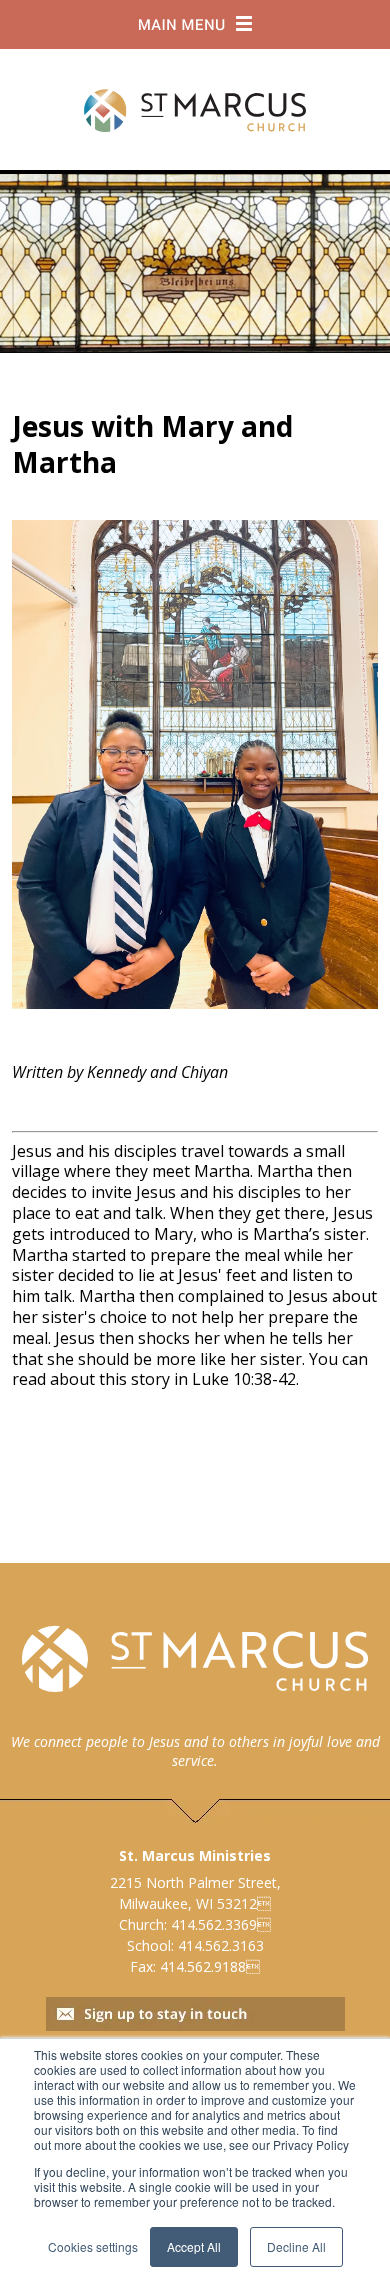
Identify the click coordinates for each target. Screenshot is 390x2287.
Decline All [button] (296, 2246)
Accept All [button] (194, 2246)
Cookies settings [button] (93, 2246)
